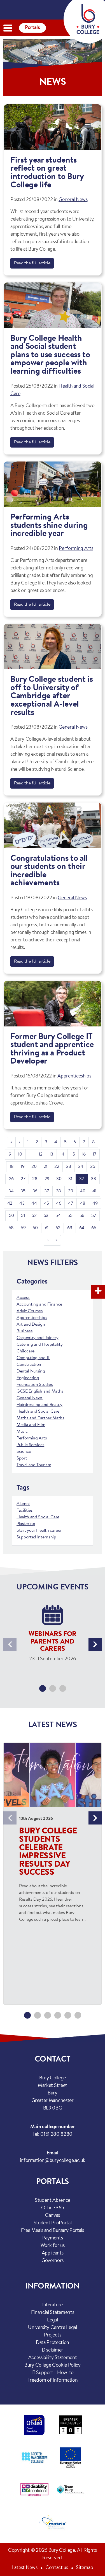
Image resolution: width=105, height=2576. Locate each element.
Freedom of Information (53, 2381)
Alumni (23, 1504)
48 (83, 1204)
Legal (52, 2320)
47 (70, 1204)
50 (11, 1216)
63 (70, 1228)
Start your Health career (39, 1531)
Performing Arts (76, 549)
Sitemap (84, 2568)
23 (68, 1167)
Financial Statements (53, 2313)
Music (22, 1432)
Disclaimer (53, 2350)
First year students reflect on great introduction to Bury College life (47, 173)
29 (47, 1179)
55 (70, 1216)
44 (34, 1204)
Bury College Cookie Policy (53, 2365)
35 (23, 1191)
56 (82, 1216)
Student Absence (53, 2201)
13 (51, 1154)
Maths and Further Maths (40, 1418)
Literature (53, 2305)
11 (30, 1154)
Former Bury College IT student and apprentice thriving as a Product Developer (52, 1049)
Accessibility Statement (53, 2358)
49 (95, 1204)
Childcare (25, 1351)
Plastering (26, 1524)
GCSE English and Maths (40, 1391)
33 (93, 1179)
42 (10, 1204)
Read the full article (32, 263)
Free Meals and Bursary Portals (52, 2231)
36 (35, 1191)
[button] (43, 1688)
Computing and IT (33, 1358)
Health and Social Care (38, 1412)
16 (84, 1154)
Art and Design (31, 1325)
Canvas (53, 2216)
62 (58, 1228)
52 (34, 1216)
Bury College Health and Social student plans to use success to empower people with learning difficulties (50, 355)
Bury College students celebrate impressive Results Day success (48, 1852)
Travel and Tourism (34, 1465)
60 (35, 1228)
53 (46, 1216)
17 (94, 1154)
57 (94, 1216)
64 (82, 1228)
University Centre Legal (53, 2328)
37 (46, 1191)
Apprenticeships (74, 1076)
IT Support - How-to (53, 2373)
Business (25, 1331)
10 (20, 1154)
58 (11, 1228)
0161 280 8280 (56, 2135)
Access (23, 1298)
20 (34, 1167)
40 (82, 1191)
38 (59, 1191)
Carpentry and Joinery (37, 1338)
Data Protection (53, 2343)
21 (46, 1167)
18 (12, 1167)
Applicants (53, 2253)
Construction (29, 1365)
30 (59, 1179)
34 (11, 1191)
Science (24, 1452)
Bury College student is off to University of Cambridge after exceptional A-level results (52, 696)
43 (22, 1204)
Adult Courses (30, 1311)
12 (40, 1154)
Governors (53, 2261)
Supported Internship (36, 1537)
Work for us (53, 2246)
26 (11, 1179)
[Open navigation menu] (8, 28)
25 (93, 1167)
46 (59, 1204)
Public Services (30, 1445)
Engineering (28, 1378)
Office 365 (53, 2208)
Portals (32, 28)
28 (35, 1179)
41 (94, 1191)
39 (70, 1191)
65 (94, 1228)
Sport (22, 1458)
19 (23, 1167)
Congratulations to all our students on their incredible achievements (49, 871)
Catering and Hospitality (39, 1345)
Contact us (57, 2568)
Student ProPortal (53, 2223)
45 (46, 1204)
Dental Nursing (31, 1371)
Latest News (25, 2568)
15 (73, 1154)
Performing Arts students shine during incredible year (49, 526)
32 (82, 1179)
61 (47, 1228)
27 (23, 1179)
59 (23, 1228)
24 (81, 1167)
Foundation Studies (35, 1385)
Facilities (25, 1511)
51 (23, 1216)
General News (73, 200)
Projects (53, 2335)
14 (62, 1154)
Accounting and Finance (39, 1304)
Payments (53, 2238)
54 (58, 1216)
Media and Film (31, 1425)
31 (70, 1179)
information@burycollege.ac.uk (53, 2161)
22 (57, 1167)
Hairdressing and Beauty (39, 1405)
